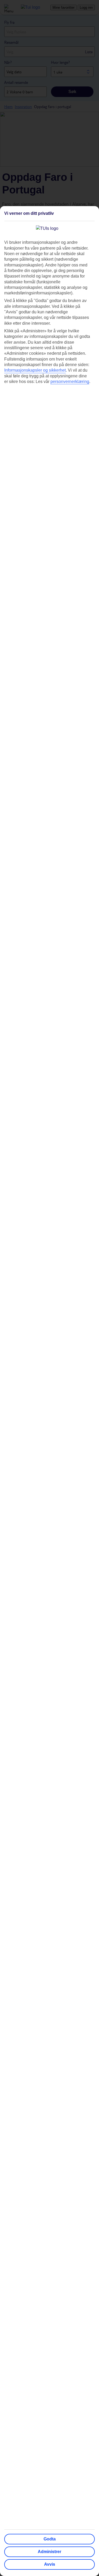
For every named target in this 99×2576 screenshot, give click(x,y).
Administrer (49, 2552)
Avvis (50, 2564)
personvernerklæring (70, 381)
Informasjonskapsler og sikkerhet (35, 370)
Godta (50, 2539)
